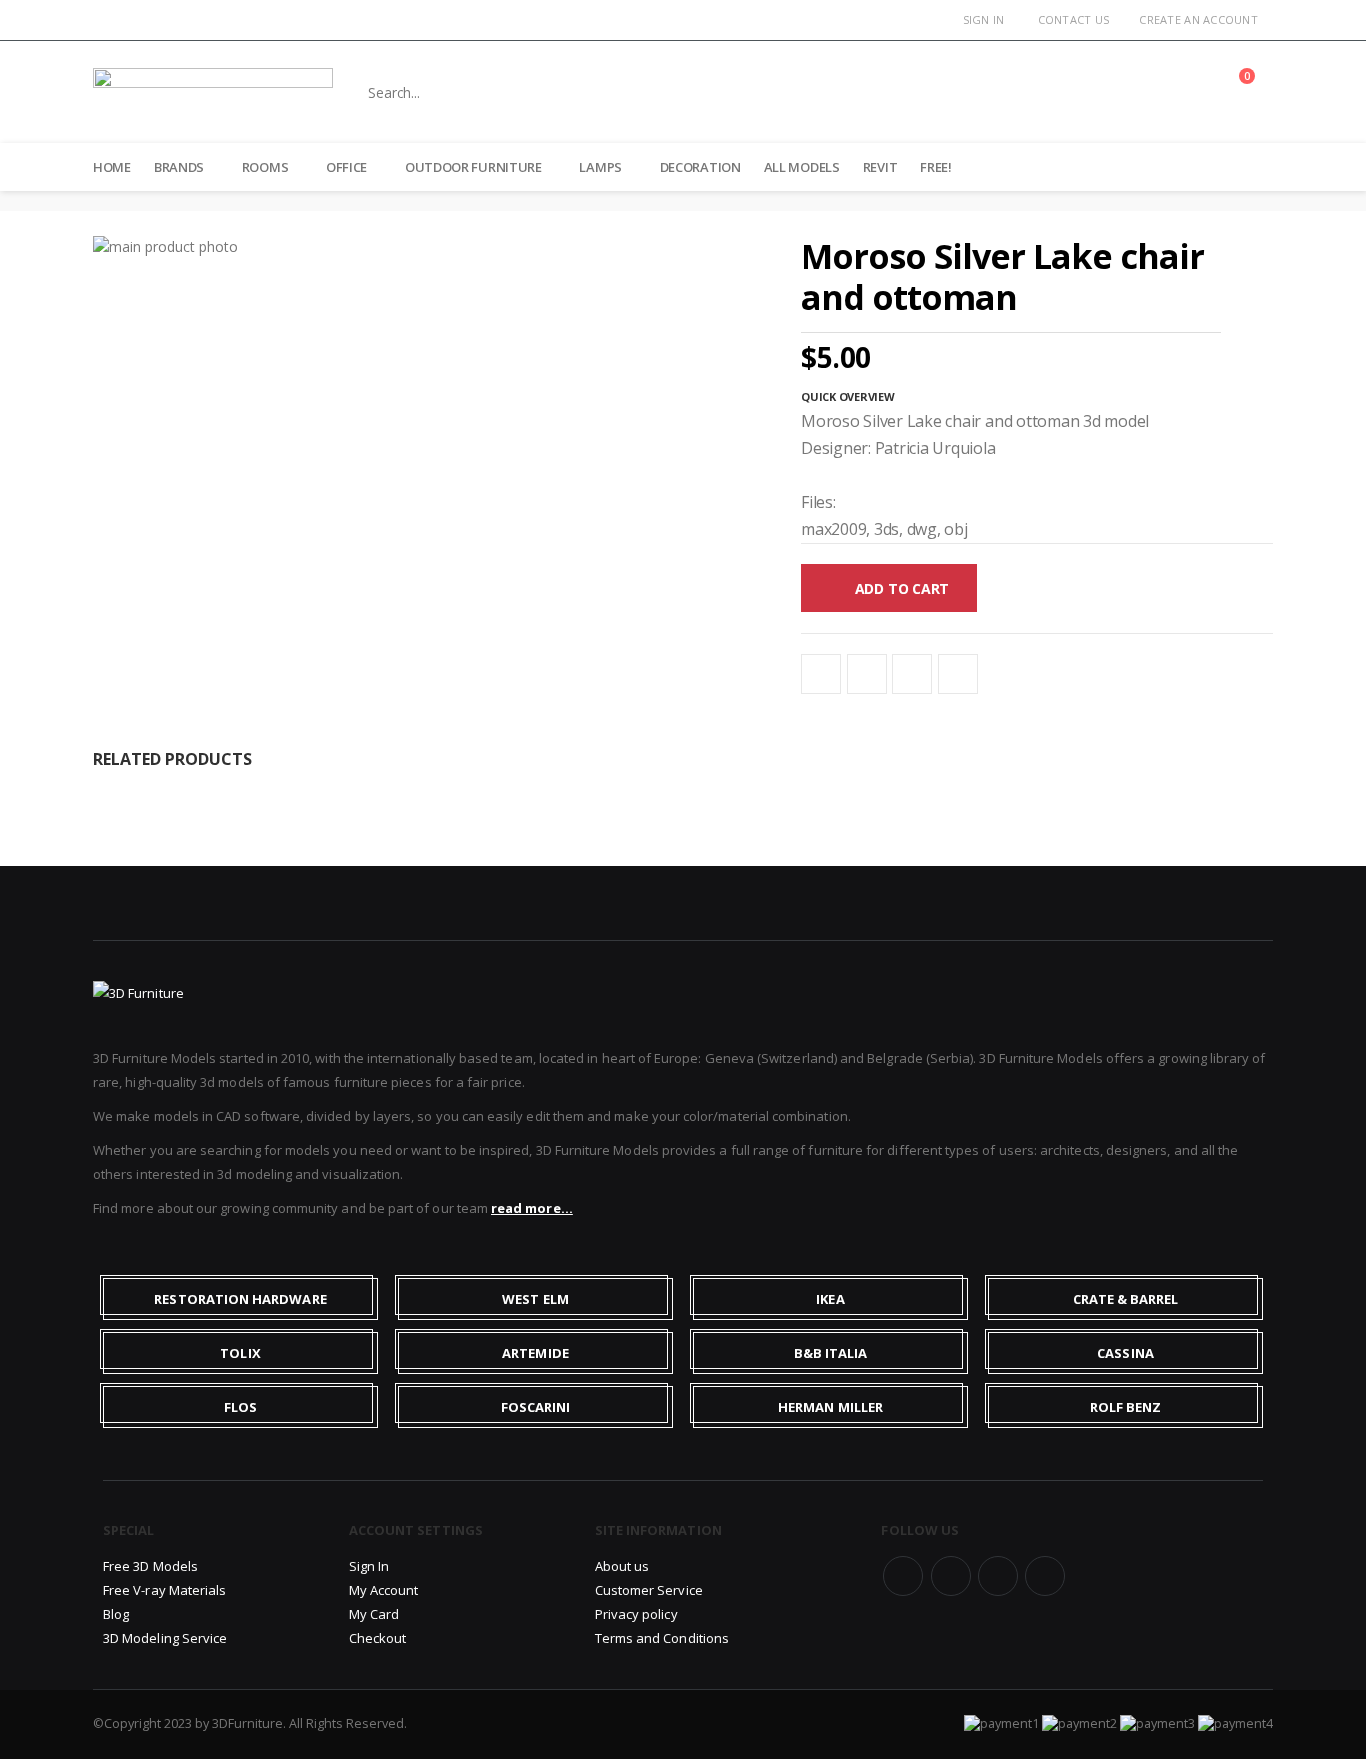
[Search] (1120, 92)
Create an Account (1198, 19)
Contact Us (1074, 19)
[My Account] (1188, 92)
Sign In (984, 19)
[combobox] (746, 92)
